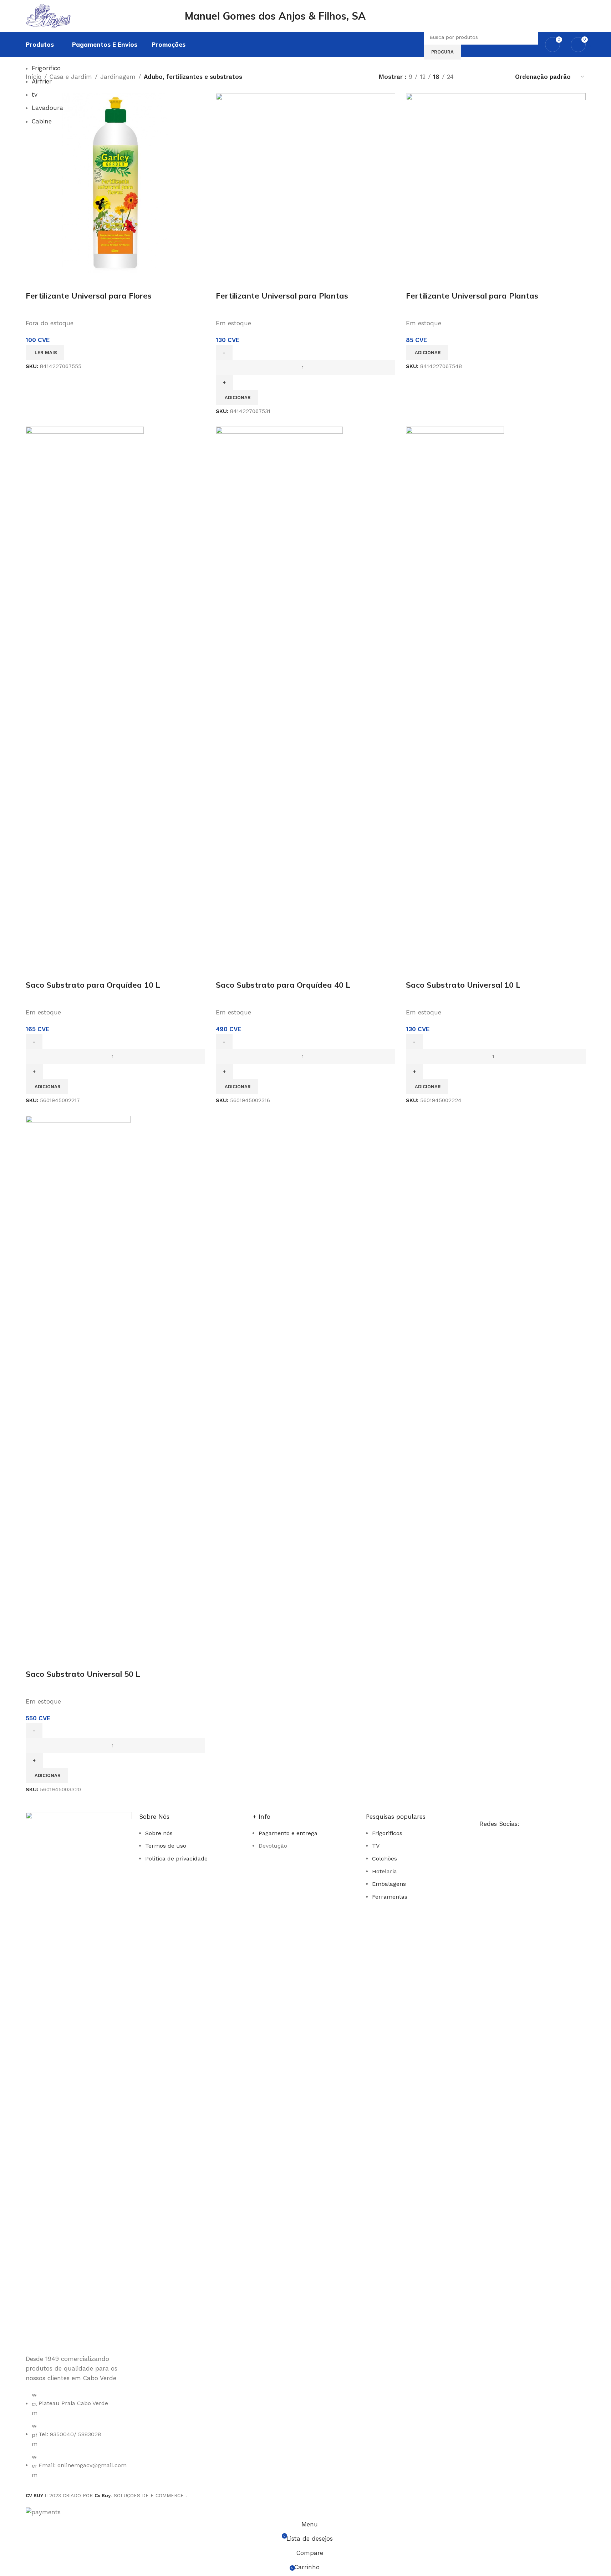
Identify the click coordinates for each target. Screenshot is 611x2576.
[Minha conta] (576, 16)
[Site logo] (68, 15)
